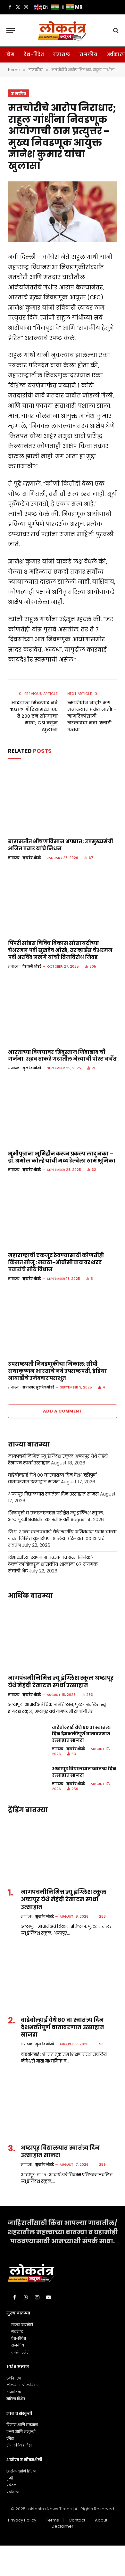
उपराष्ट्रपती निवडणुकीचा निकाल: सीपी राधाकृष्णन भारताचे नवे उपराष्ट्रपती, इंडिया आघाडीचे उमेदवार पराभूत (57, 1371)
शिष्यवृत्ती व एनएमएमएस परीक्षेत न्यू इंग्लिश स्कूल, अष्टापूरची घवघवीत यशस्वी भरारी (56, 1516)
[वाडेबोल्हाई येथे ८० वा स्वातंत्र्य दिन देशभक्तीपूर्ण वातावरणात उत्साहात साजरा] (27, 1736)
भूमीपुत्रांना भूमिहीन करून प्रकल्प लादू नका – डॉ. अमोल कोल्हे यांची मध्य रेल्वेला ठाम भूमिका (62, 1157)
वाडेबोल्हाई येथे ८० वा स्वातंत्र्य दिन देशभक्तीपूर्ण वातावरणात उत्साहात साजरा (52, 1478)
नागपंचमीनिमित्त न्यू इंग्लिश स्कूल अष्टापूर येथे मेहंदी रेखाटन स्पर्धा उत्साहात (61, 1682)
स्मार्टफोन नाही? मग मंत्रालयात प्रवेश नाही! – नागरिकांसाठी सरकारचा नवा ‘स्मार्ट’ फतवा (92, 716)
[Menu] (11, 31)
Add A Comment (63, 1411)
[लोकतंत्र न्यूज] (62, 30)
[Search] (115, 31)
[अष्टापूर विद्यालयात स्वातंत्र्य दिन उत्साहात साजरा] (27, 1777)
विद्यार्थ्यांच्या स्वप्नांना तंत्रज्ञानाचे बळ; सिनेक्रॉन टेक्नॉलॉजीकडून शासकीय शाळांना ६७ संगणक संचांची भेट (53, 1564)
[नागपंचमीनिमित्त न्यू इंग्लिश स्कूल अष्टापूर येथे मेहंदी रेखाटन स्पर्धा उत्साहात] (63, 1637)
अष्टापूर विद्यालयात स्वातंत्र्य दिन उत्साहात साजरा (53, 1494)
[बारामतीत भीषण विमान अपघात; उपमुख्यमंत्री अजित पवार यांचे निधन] (63, 801)
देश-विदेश (34, 54)
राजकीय (88, 54)
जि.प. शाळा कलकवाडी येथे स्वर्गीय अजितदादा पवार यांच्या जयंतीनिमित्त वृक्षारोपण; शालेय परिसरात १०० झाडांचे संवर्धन (62, 1538)
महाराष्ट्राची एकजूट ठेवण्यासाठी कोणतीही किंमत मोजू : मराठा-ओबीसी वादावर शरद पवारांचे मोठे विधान (56, 1262)
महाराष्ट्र (62, 54)
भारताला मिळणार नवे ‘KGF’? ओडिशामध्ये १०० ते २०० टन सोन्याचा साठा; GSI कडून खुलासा (34, 716)
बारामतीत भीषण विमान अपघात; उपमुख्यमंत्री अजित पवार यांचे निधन (61, 845)
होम (11, 54)
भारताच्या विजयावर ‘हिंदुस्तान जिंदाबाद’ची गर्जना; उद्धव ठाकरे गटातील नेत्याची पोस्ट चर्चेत (62, 1056)
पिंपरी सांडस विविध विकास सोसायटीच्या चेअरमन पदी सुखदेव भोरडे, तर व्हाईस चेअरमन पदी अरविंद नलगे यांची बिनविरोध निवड (60, 950)
